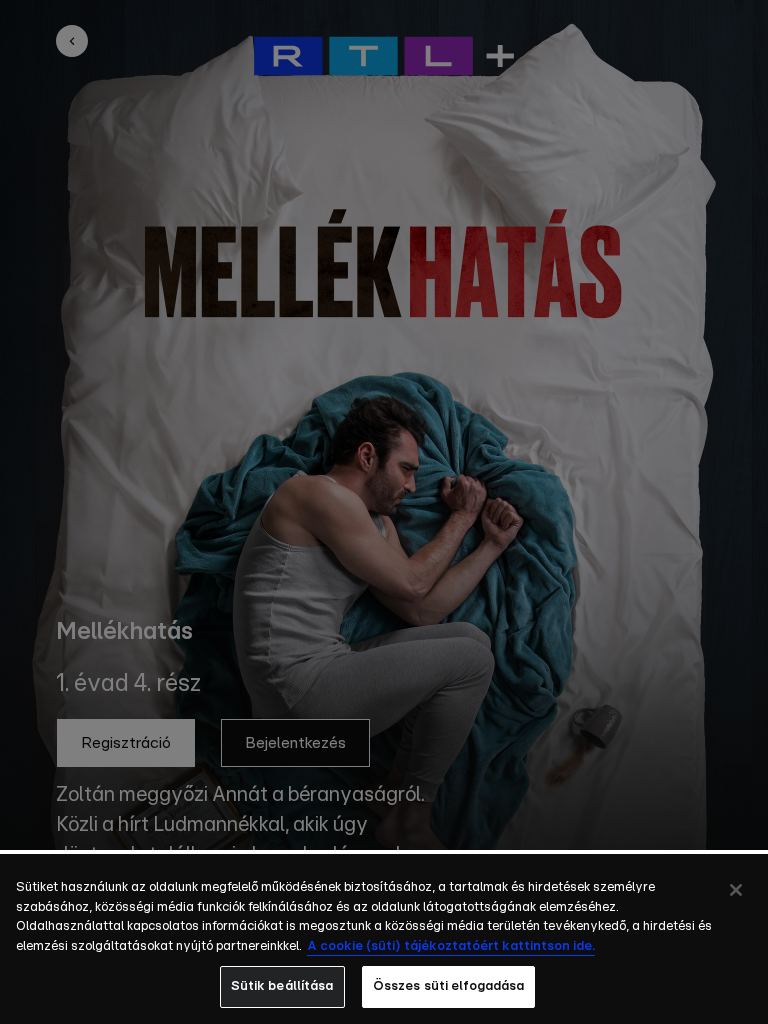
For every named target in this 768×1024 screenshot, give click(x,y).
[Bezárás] (736, 890)
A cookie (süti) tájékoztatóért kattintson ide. (451, 946)
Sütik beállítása (282, 986)
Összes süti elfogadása (449, 986)
